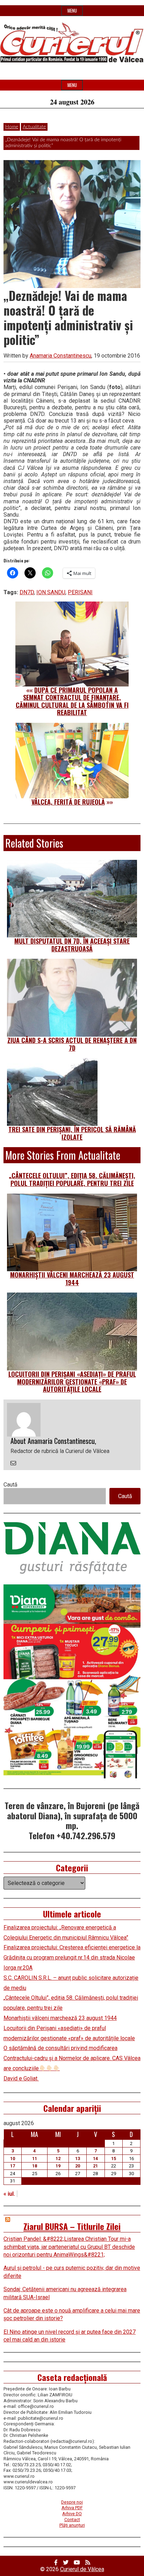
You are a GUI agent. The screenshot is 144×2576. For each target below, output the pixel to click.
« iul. (9, 2194)
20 (78, 2166)
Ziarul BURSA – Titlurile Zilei (72, 2226)
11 (35, 2158)
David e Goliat (21, 2078)
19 (58, 2166)
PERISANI (80, 592)
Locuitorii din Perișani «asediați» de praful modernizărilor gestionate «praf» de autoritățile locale (72, 1381)
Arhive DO (72, 2514)
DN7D (27, 592)
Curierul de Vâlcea (82, 2569)
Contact (72, 2520)
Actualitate (34, 127)
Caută (10, 1485)
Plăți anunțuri (72, 2525)
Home (12, 127)
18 (35, 2166)
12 (58, 2158)
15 (114, 2158)
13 (78, 2158)
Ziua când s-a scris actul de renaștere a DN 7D (72, 1044)
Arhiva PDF (72, 2508)
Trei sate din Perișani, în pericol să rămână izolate (72, 1133)
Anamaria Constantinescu (60, 356)
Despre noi (72, 2502)
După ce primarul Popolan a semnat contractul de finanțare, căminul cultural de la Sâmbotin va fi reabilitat (72, 701)
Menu (72, 11)
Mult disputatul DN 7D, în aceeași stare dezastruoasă (72, 945)
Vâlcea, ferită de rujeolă (68, 802)
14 (95, 2158)
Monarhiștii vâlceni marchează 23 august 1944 (72, 1279)
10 (13, 2158)
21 (95, 2166)
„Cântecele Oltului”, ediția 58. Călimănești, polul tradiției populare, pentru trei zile (72, 1179)
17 (13, 2166)
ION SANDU (51, 592)
